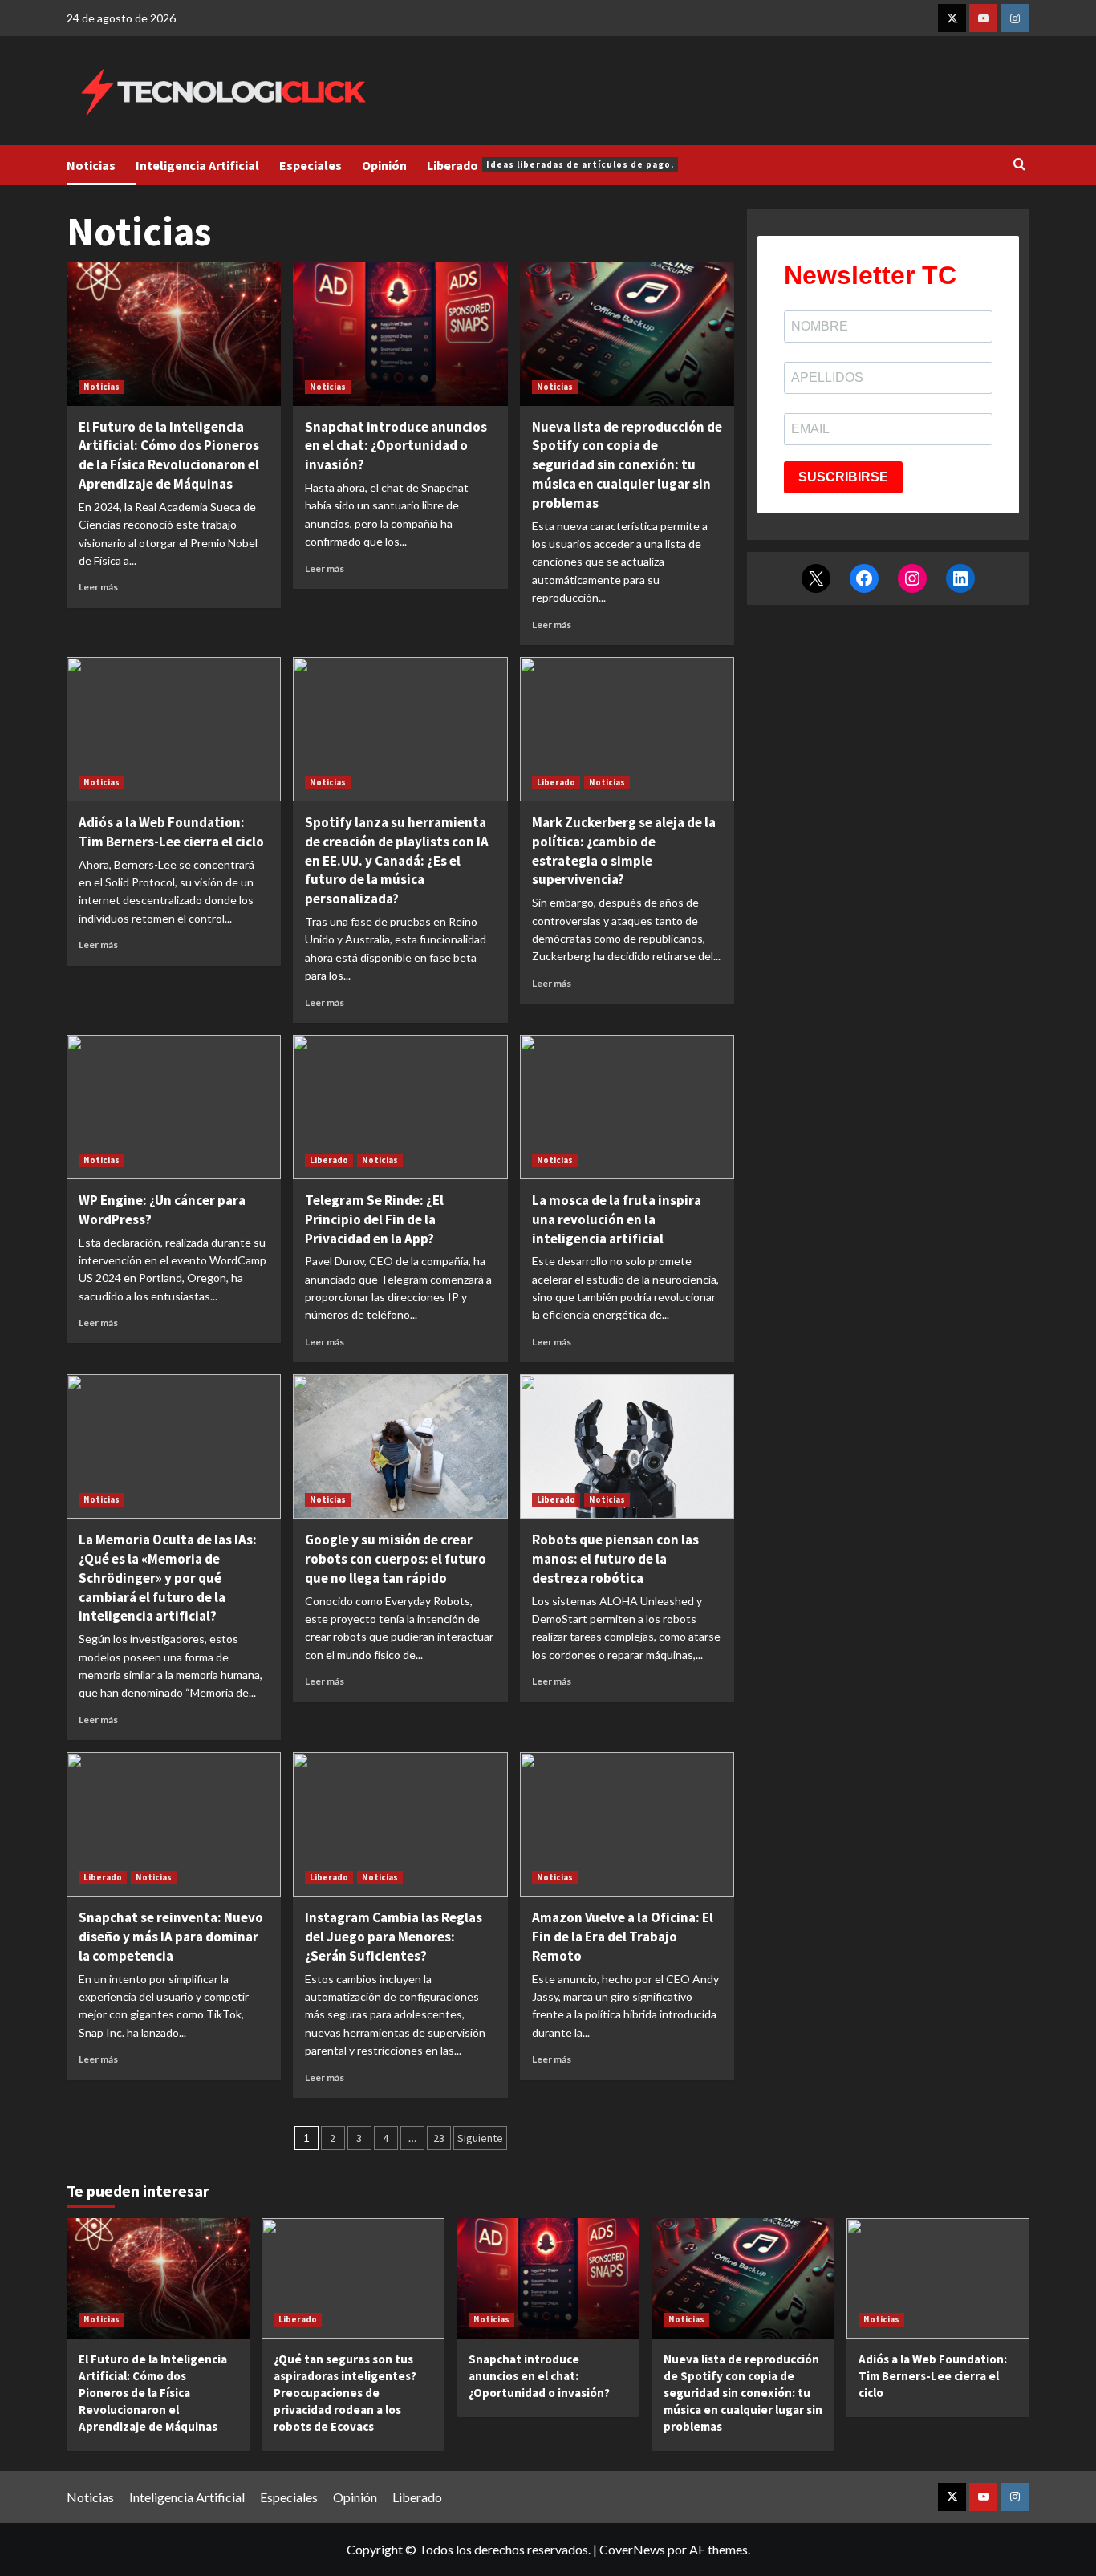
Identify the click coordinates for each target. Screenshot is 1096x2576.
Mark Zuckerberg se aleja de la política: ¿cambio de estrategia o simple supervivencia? (624, 851)
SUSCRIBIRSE (843, 477)
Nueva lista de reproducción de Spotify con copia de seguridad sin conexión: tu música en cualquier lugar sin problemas (627, 465)
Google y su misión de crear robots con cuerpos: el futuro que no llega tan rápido (396, 1559)
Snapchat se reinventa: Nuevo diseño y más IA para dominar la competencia (171, 1937)
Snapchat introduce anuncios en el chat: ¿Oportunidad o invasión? (396, 446)
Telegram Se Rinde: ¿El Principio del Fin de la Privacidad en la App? (374, 1219)
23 (439, 2138)
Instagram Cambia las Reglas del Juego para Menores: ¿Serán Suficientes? (394, 1937)
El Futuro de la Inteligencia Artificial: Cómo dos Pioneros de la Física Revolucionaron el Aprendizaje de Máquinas (169, 455)
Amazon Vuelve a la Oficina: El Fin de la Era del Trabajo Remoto (623, 1937)
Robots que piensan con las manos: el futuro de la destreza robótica (615, 1559)
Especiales (311, 165)
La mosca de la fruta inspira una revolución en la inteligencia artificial (617, 1219)
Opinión (384, 165)
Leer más (98, 587)
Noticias (91, 165)
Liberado (550, 165)
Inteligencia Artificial (197, 165)
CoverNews (632, 2549)
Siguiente (480, 2138)
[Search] (1019, 165)
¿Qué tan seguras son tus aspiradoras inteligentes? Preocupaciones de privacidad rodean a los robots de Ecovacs (345, 2393)
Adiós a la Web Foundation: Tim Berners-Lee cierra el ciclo (171, 832)
